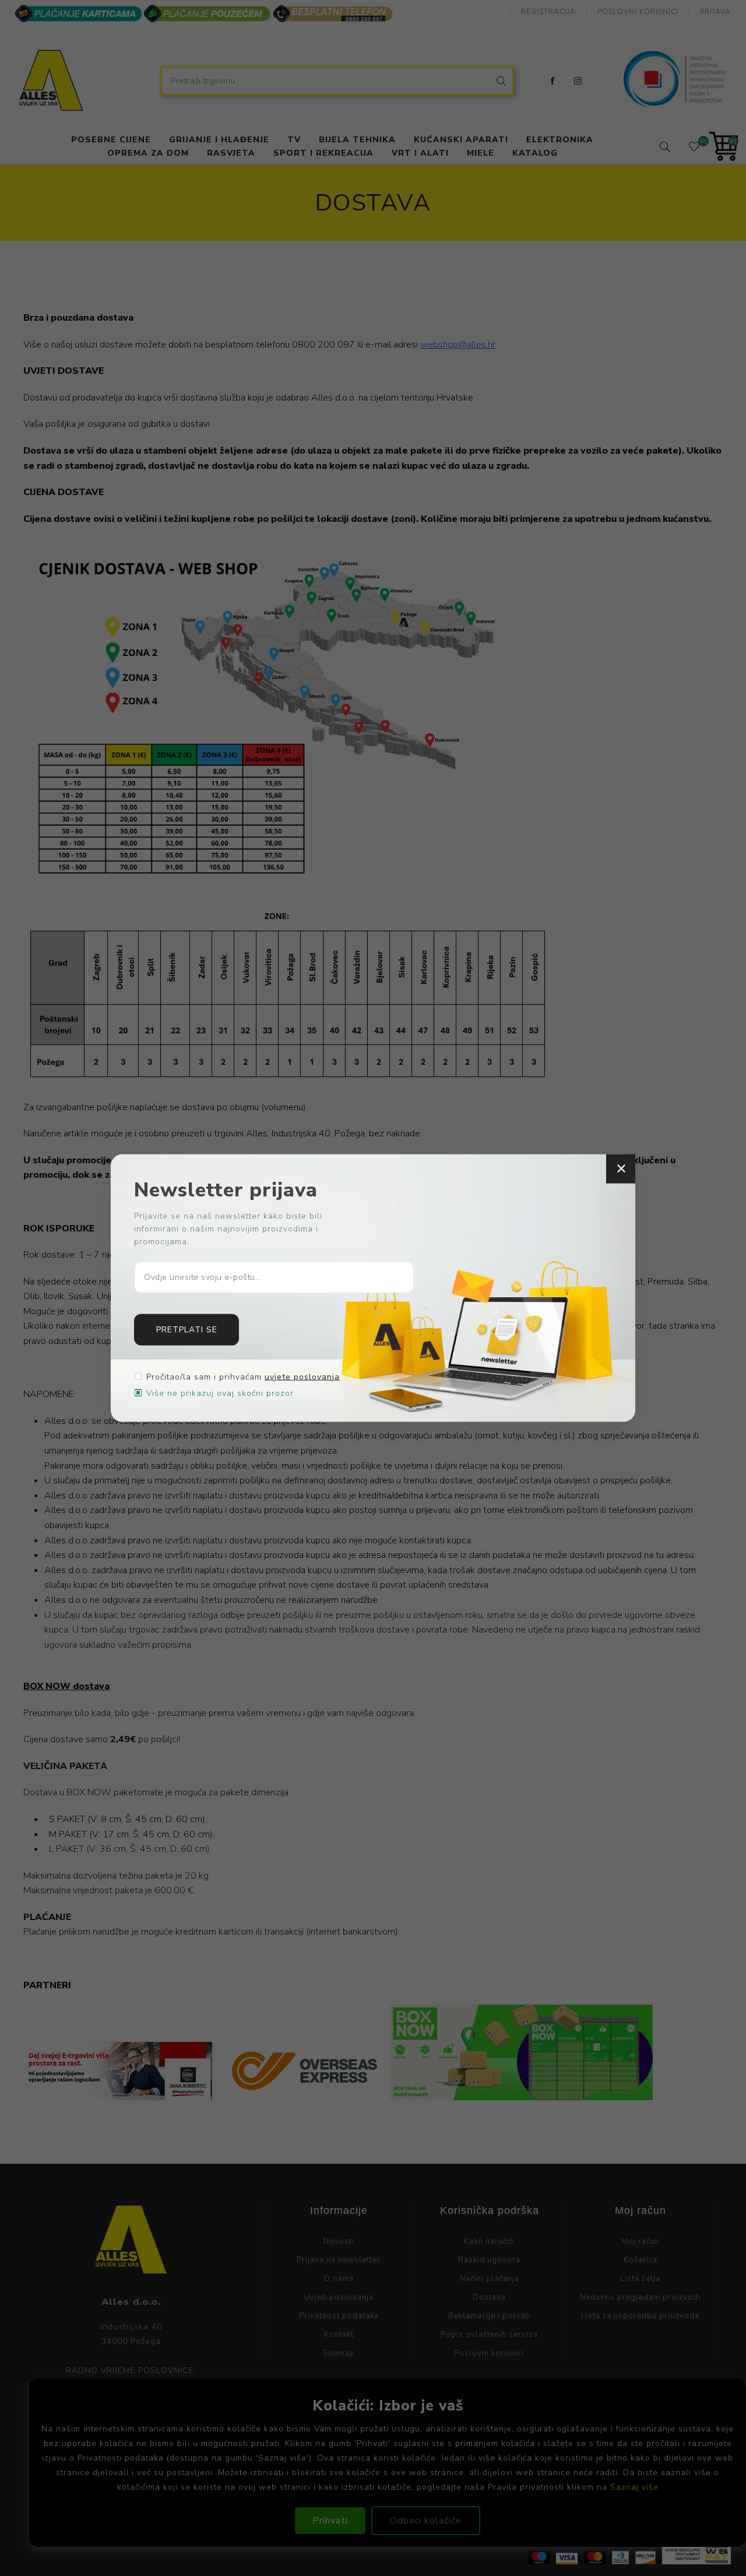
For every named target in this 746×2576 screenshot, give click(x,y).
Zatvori (621, 1169)
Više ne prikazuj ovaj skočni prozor (220, 1393)
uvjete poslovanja (302, 1376)
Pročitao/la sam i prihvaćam (243, 1376)
